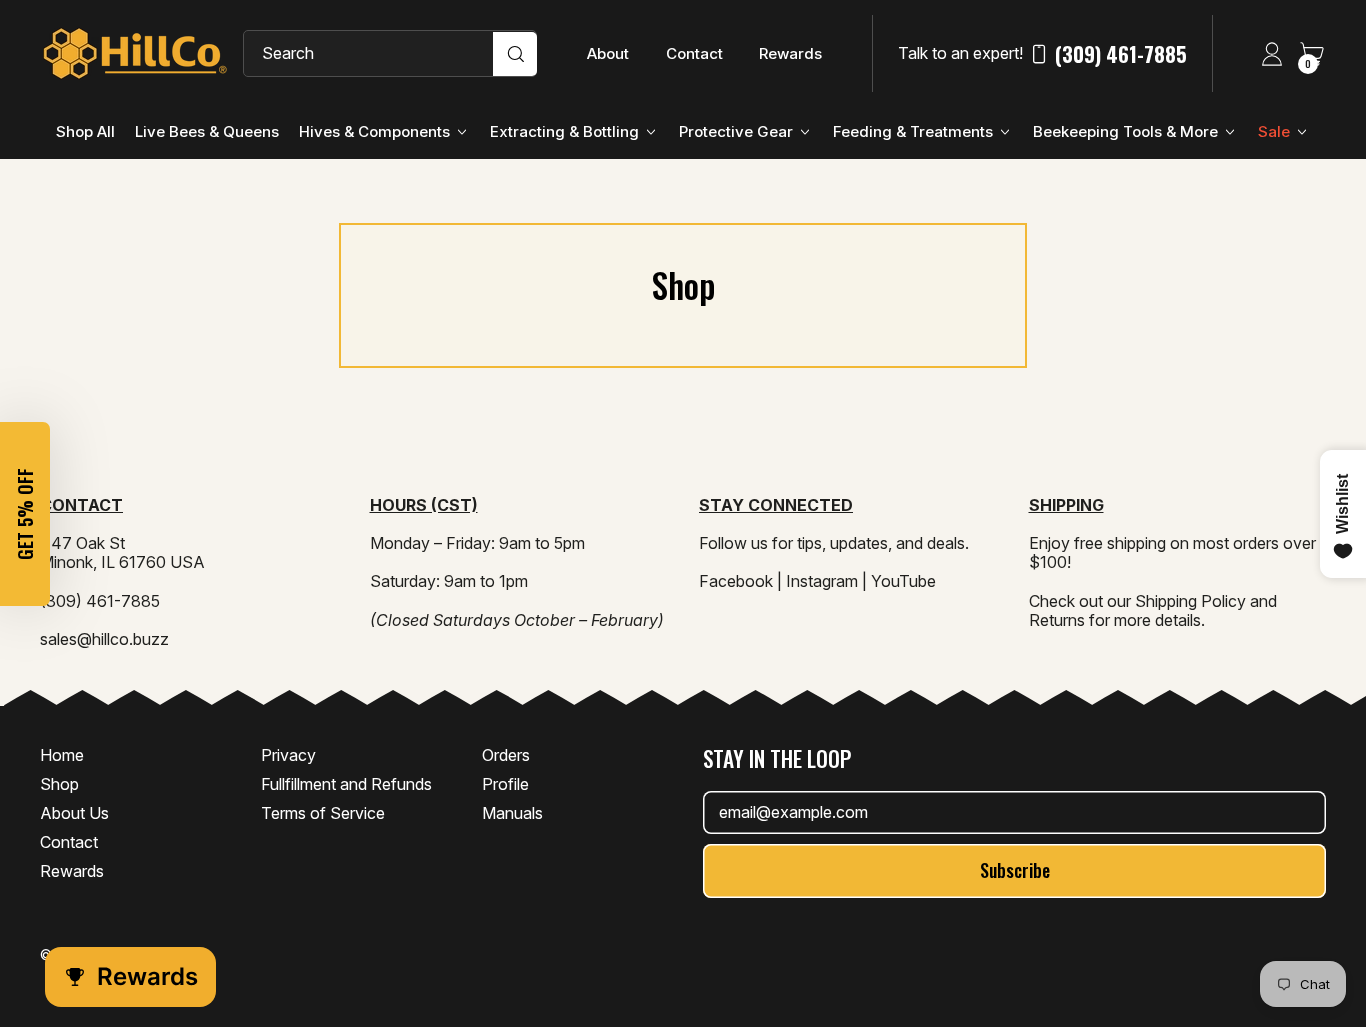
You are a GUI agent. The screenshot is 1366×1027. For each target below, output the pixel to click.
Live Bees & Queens (207, 131)
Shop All (85, 131)
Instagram (822, 581)
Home (62, 755)
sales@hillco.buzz (104, 639)
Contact (694, 53)
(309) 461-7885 (1121, 54)
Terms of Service (323, 813)
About (608, 53)
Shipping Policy (1190, 601)
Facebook (736, 581)
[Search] (515, 54)
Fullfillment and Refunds (346, 784)
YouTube (903, 581)
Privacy (288, 755)
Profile (505, 784)
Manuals (512, 813)
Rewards (790, 53)
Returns (1057, 620)
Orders (506, 755)
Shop (59, 784)
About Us (74, 813)
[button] (25, 514)
